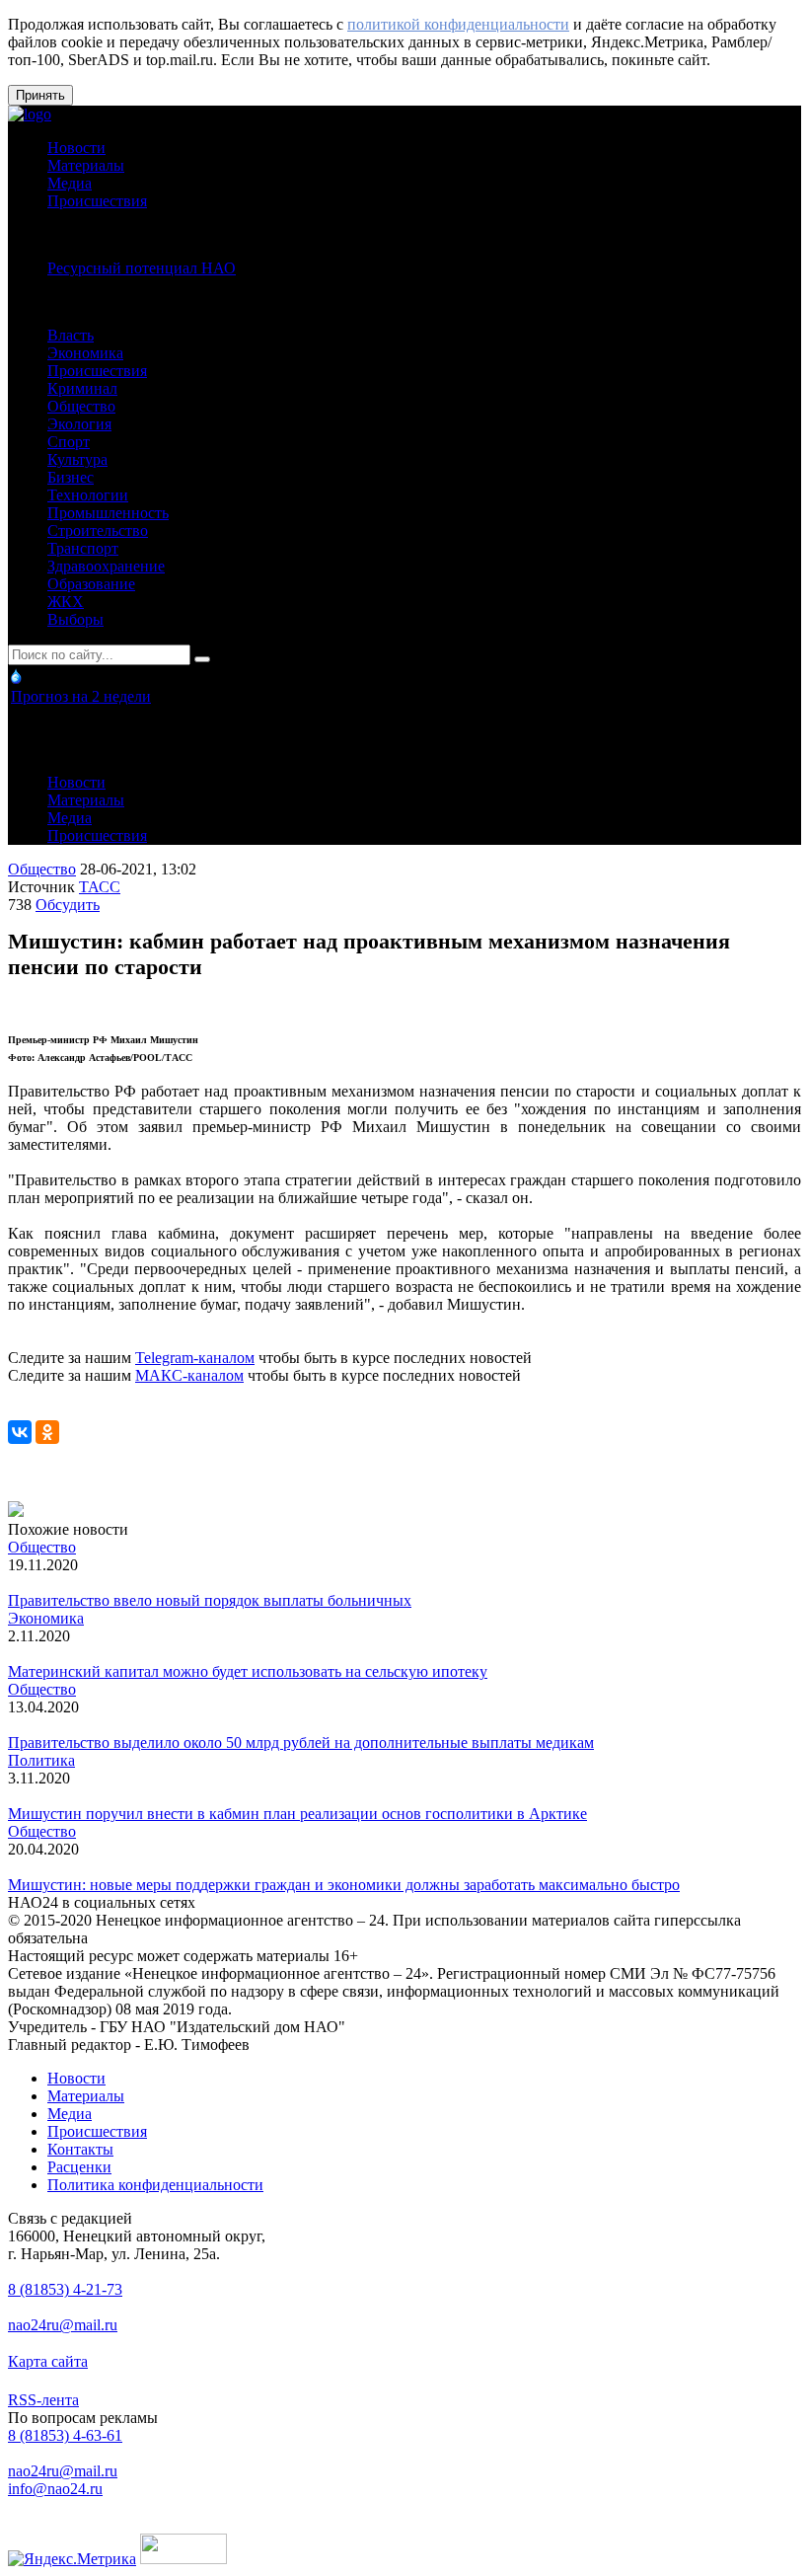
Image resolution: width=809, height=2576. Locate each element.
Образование (91, 584)
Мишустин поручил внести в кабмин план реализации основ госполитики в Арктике (297, 1814)
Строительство (98, 530)
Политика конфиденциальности (155, 2185)
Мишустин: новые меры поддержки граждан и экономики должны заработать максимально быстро (344, 1885)
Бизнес (71, 477)
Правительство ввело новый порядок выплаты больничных (210, 1600)
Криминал (82, 388)
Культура (77, 459)
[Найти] (202, 659)
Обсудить (68, 905)
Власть (71, 335)
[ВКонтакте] (20, 1432)
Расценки (79, 2167)
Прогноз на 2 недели (81, 696)
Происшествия (97, 201)
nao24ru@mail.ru (63, 2325)
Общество (81, 406)
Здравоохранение (106, 566)
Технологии (88, 495)
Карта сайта (48, 2361)
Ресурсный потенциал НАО (142, 268)
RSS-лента (43, 2400)
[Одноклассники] (47, 1432)
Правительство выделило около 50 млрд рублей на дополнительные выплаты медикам (301, 1743)
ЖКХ (66, 602)
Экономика (85, 353)
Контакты (80, 2149)
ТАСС (100, 887)
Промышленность (108, 513)
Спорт (69, 442)
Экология (79, 424)
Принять (40, 95)
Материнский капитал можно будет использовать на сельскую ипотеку (248, 1671)
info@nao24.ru (55, 2489)
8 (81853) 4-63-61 (65, 2435)
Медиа (70, 183)
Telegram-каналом (195, 1358)
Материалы (86, 165)
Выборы (75, 619)
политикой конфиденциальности (458, 24)
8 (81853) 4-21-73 (65, 2289)
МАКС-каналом (189, 1375)
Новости (76, 148)
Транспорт (83, 548)
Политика (41, 1760)
